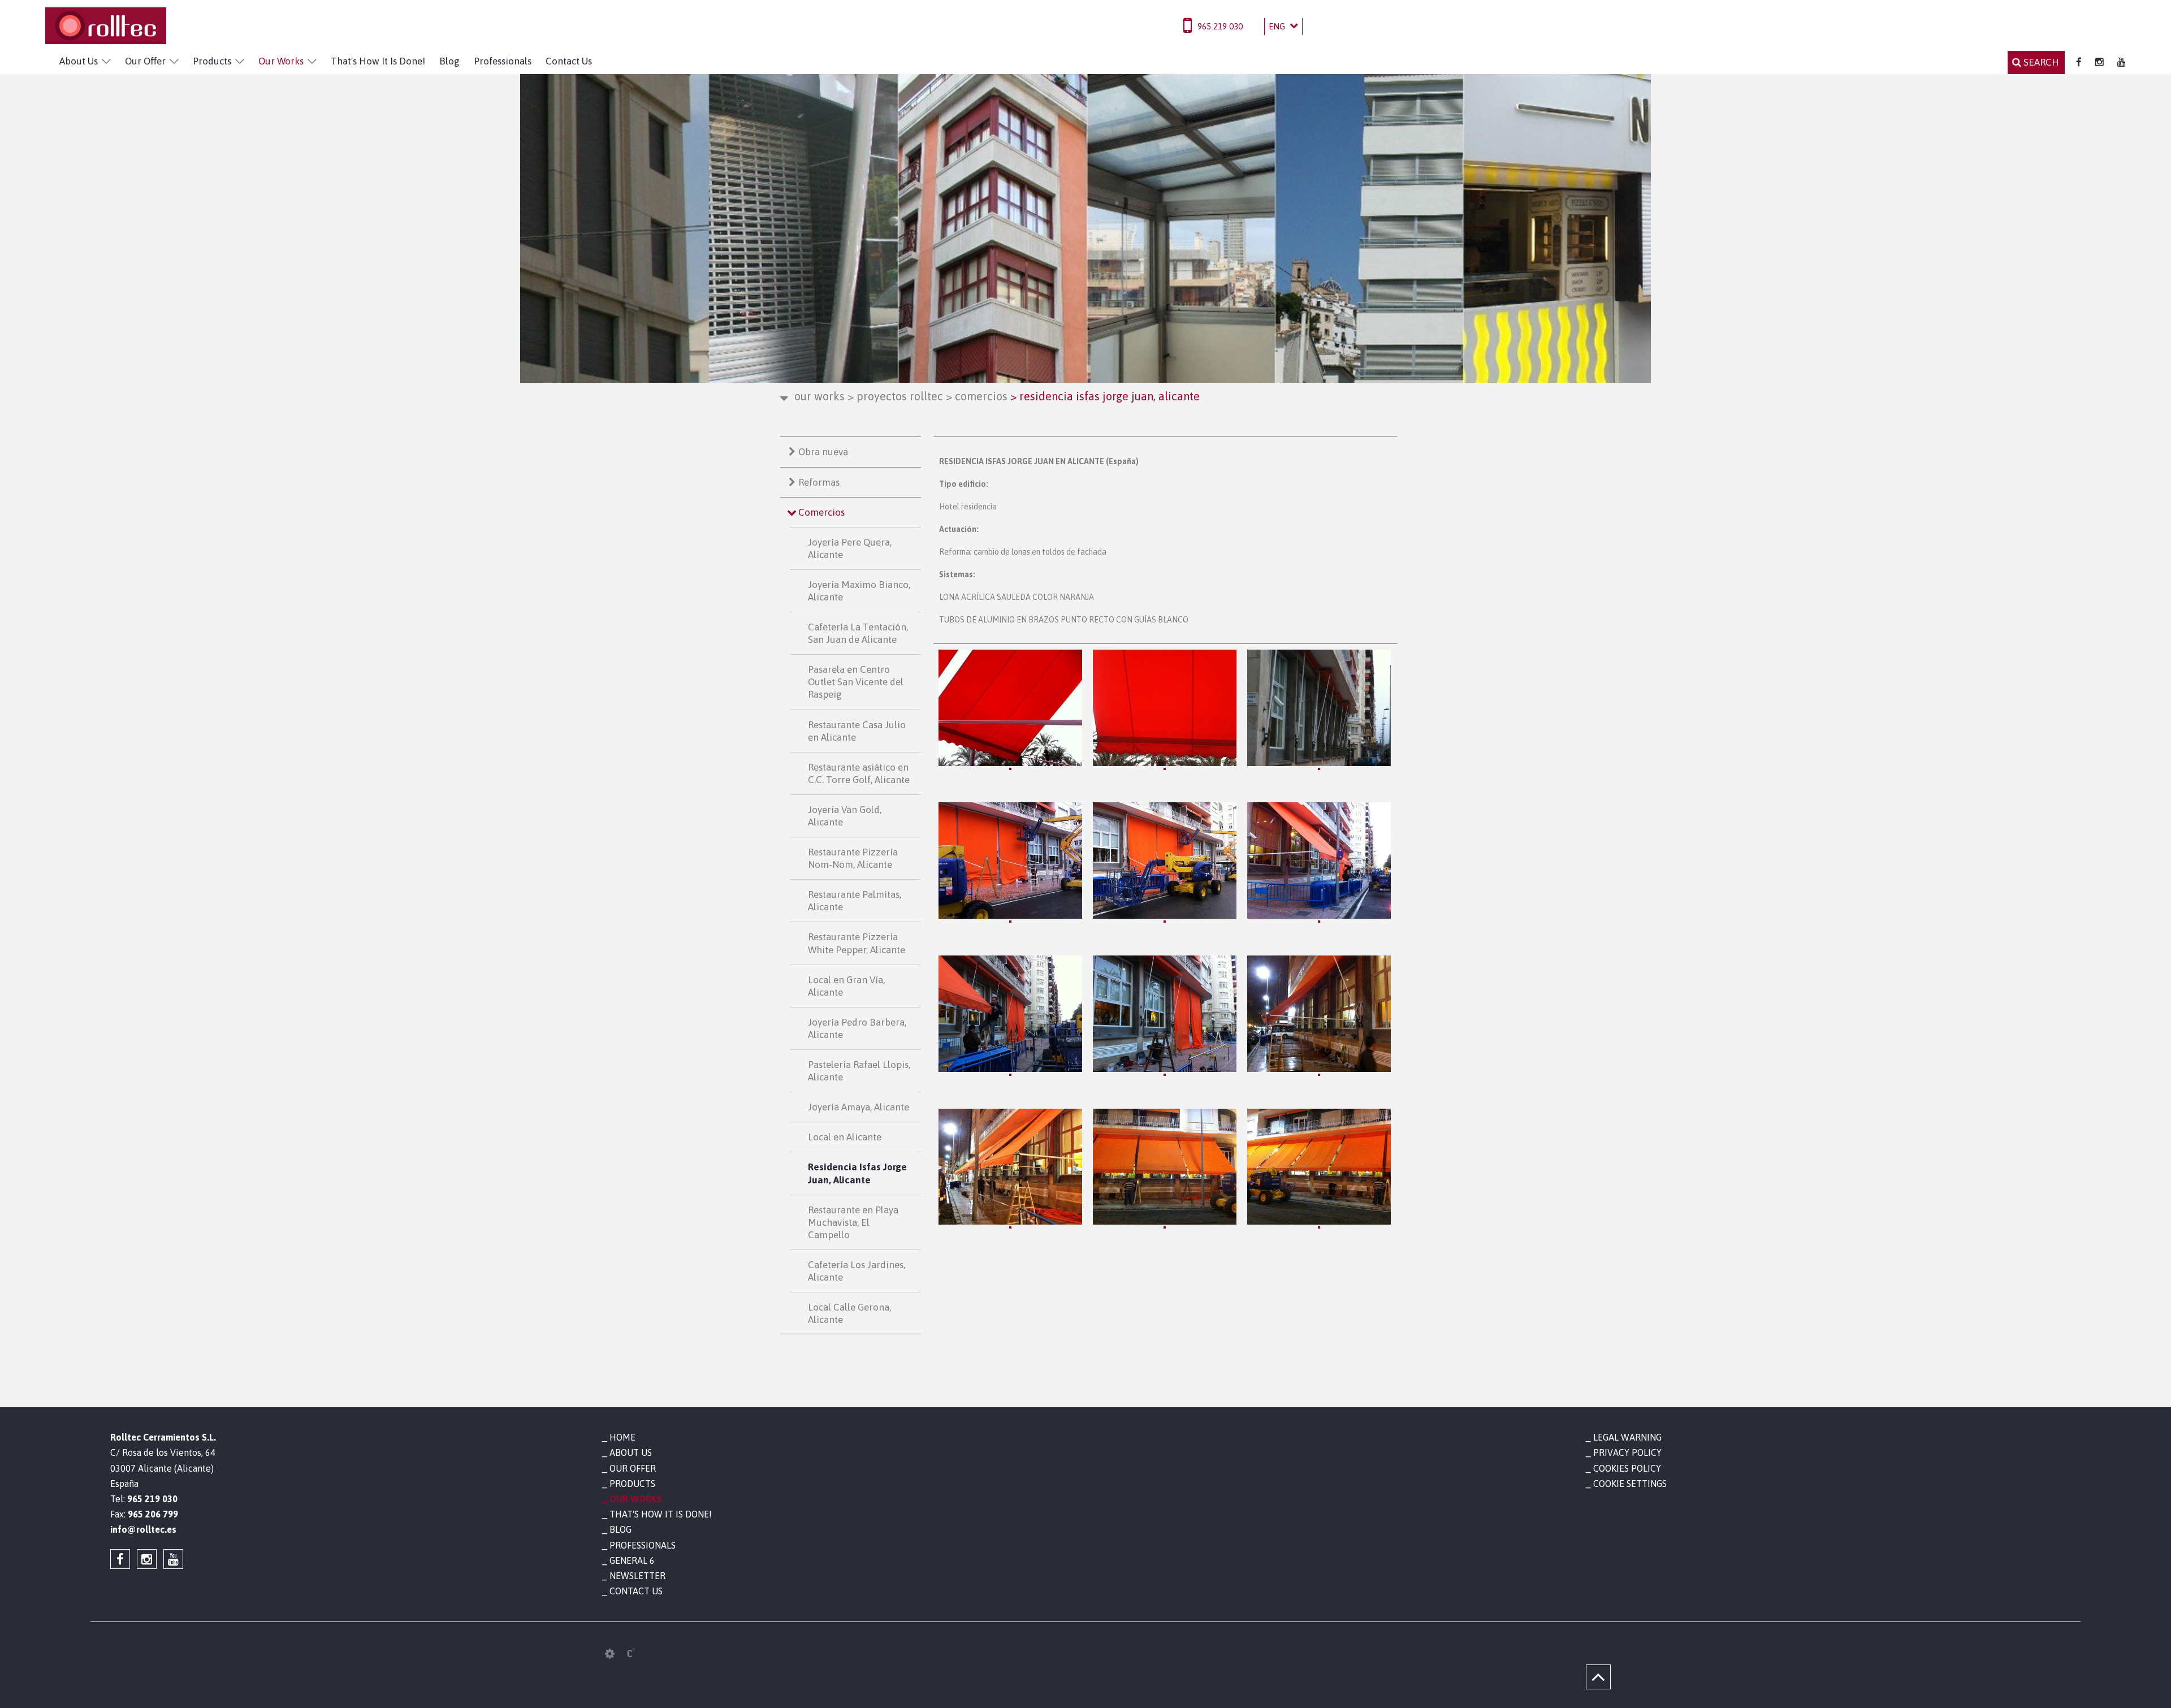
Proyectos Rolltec (895, 396)
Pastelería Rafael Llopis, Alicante (859, 1071)
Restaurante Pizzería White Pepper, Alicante (857, 943)
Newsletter (637, 1576)
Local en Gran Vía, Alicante (846, 986)
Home (622, 1437)
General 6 (632, 1560)
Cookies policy (1627, 1468)
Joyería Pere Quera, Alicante (850, 548)
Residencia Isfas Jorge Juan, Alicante (857, 1173)
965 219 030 (1220, 26)
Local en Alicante (845, 1137)
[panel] (610, 1654)
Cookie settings (1630, 1484)
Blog (449, 61)
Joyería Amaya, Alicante (859, 1107)
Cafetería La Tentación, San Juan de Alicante (858, 633)
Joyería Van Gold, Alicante (845, 816)
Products (212, 61)
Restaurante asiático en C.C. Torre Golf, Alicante (859, 773)
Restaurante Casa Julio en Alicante (857, 731)
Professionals (503, 61)
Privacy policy (1627, 1452)
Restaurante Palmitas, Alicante (855, 901)
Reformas (819, 482)
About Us (79, 61)
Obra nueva (823, 452)
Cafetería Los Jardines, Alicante (857, 1271)
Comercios (977, 396)
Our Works (281, 61)
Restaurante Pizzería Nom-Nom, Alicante (853, 858)
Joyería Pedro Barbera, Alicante (857, 1028)
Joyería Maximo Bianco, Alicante (859, 591)
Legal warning (1627, 1437)
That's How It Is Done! (378, 61)
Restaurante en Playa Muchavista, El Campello (853, 1222)
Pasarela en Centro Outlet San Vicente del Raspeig (856, 682)
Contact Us (569, 61)
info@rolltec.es (143, 1529)
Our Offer (145, 61)
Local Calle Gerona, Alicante (849, 1313)
